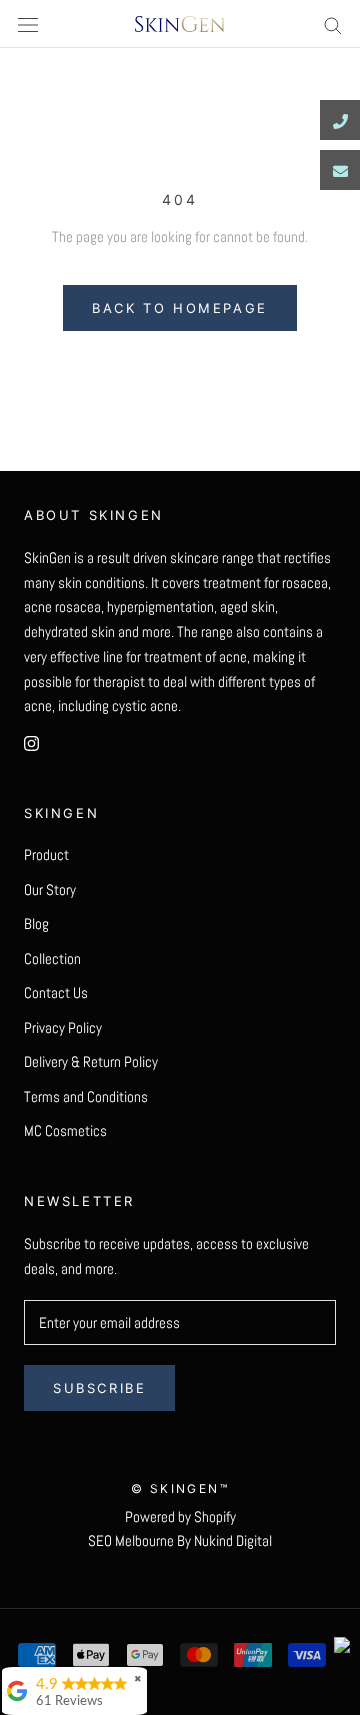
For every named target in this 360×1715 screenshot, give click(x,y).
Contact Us (56, 992)
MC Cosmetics (65, 1130)
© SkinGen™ (180, 1488)
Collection (52, 958)
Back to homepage (180, 308)
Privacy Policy (63, 1027)
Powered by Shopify (180, 1516)
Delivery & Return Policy (91, 1061)
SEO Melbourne (131, 1540)
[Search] (333, 24)
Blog (36, 923)
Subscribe (99, 1388)
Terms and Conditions (86, 1096)
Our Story (50, 889)
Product (46, 854)
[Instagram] (31, 742)
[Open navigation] (28, 24)
